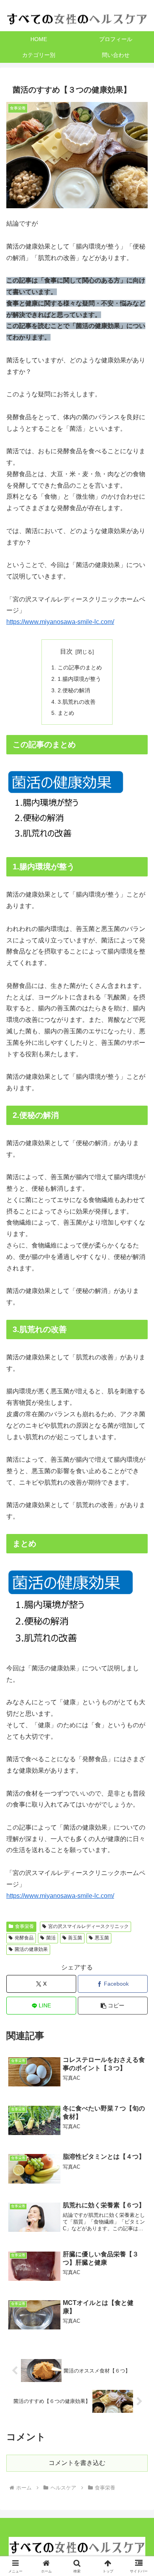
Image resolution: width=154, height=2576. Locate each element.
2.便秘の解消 (74, 690)
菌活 (51, 1938)
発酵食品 (24, 1938)
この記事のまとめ (80, 667)
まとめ (66, 713)
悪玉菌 (102, 1938)
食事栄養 (24, 1926)
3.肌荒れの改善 (77, 702)
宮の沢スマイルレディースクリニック (88, 1926)
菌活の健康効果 (31, 1949)
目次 (66, 651)
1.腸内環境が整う (79, 679)
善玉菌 (75, 1938)
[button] (113, 2006)
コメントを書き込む (77, 2463)
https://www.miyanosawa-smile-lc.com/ (60, 622)
